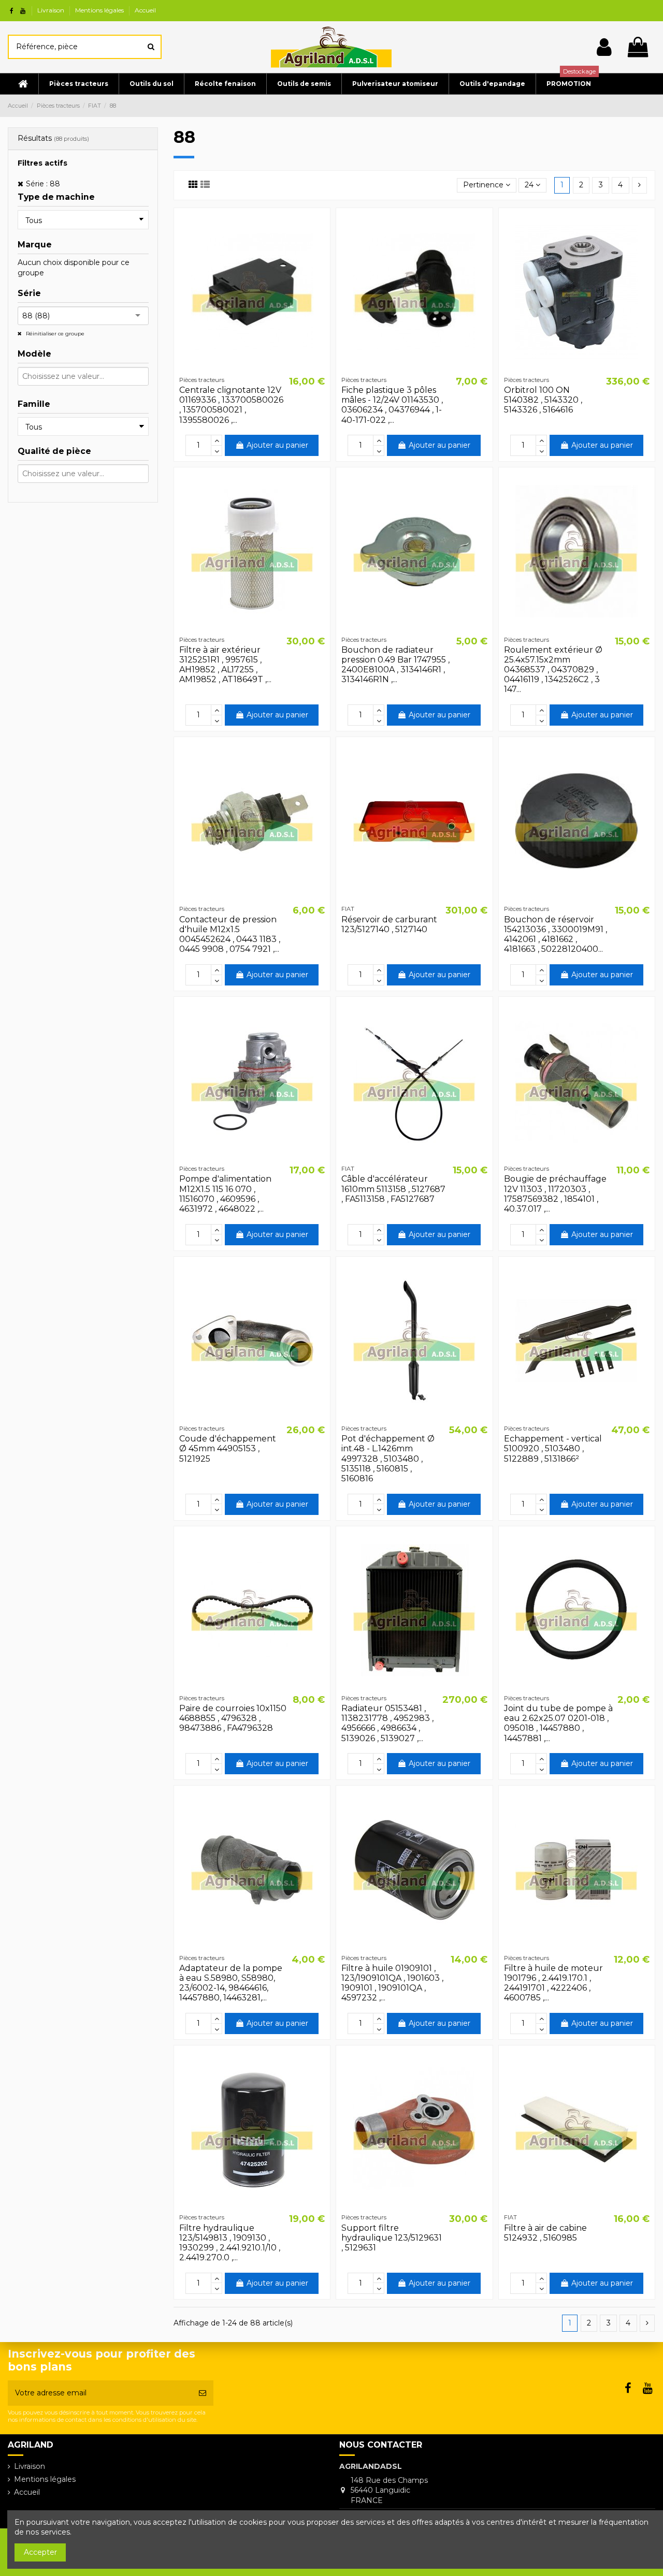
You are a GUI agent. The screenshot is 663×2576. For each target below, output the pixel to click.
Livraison (52, 10)
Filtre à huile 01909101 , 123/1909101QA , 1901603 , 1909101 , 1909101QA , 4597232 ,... (392, 1983)
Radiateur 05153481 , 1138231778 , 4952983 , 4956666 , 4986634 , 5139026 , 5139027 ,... (387, 1723)
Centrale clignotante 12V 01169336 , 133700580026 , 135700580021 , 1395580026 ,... (231, 405)
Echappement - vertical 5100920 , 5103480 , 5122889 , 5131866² (553, 1448)
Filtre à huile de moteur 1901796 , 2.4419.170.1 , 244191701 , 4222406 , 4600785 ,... (553, 1983)
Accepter (40, 2552)
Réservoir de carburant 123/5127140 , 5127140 (389, 924)
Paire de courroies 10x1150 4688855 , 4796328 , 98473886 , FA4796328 (233, 1718)
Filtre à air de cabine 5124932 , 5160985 (545, 2233)
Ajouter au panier (277, 445)
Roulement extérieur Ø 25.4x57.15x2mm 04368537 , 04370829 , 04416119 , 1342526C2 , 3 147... (553, 670)
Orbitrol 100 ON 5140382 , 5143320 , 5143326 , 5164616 (543, 400)
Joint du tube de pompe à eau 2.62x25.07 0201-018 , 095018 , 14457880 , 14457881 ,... (558, 1723)
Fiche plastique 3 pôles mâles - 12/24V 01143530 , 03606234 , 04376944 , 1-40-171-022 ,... (392, 405)
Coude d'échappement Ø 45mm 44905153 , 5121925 (228, 1448)
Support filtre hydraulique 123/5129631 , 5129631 (392, 2238)
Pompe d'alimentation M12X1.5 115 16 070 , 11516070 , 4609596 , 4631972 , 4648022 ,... (225, 1194)
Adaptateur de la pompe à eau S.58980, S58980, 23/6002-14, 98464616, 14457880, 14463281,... (231, 1983)
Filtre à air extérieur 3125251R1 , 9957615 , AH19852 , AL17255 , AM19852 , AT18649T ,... (225, 665)
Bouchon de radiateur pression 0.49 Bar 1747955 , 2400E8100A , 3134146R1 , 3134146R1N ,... (395, 665)
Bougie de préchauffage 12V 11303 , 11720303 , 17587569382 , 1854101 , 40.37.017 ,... (555, 1194)
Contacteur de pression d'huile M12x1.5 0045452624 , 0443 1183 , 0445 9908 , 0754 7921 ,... (230, 934)
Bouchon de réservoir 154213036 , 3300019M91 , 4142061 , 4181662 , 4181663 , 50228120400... (556, 934)
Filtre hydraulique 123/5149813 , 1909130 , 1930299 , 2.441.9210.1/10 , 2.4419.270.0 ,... (230, 2243)
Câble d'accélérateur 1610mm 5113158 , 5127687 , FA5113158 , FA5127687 (393, 1189)
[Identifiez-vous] (604, 47)
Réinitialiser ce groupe (54, 334)
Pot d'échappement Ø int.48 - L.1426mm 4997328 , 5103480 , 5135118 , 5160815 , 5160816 (388, 1459)
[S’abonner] (203, 2393)
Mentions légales (100, 10)
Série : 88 (43, 184)
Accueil (145, 10)
